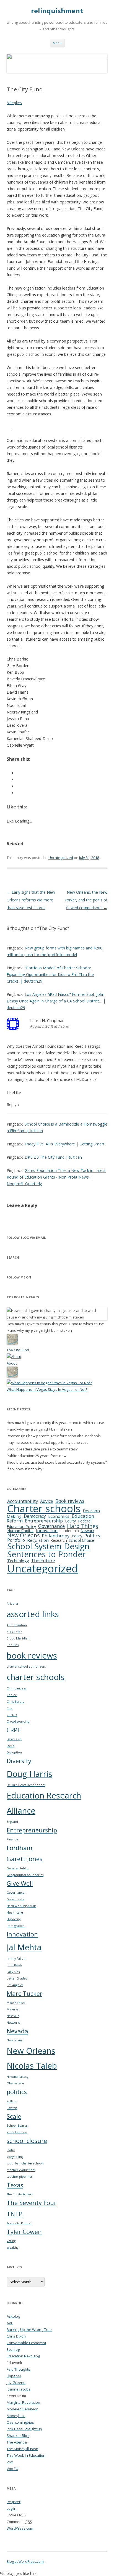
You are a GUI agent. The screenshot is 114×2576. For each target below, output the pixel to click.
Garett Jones (24, 1859)
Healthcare (15, 1912)
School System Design (48, 1546)
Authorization (17, 1625)
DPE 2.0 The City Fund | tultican (53, 1157)
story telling (15, 2157)
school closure (27, 2141)
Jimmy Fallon (16, 1959)
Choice (12, 1695)
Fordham (20, 1848)
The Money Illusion (22, 2449)
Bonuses (13, 1645)
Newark (87, 1531)
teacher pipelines (20, 2177)
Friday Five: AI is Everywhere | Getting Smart (64, 1144)
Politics (92, 1536)
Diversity (19, 1761)
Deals (11, 1746)
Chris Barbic (15, 1702)
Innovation (47, 1530)
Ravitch (12, 2108)
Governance (51, 1526)
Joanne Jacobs (19, 2389)
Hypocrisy (14, 1919)
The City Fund (18, 1350)
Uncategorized (61, 858)
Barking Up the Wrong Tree (29, 2330)
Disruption (14, 1752)
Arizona (12, 1604)
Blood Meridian (18, 1638)
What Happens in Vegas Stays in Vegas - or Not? (47, 1389)
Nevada (17, 2031)
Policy (77, 1536)
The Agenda (17, 2442)
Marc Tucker (24, 1993)
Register (14, 2502)
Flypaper (14, 2376)
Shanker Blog (18, 2436)
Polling (11, 2101)
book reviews (32, 1656)
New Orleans (23, 1535)
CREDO (12, 1715)
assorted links (33, 1614)
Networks (13, 2023)
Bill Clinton (15, 1632)
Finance (12, 1839)
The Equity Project (20, 2194)
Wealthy (12, 2248)
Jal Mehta (24, 1947)
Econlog (13, 2349)
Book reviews (70, 1501)
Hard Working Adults (21, 1906)
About (12, 1363)
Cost (10, 1708)
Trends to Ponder (19, 2223)
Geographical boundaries (25, 1875)
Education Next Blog (23, 2356)
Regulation (38, 1540)
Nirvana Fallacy (17, 2077)
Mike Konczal (16, 2003)
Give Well (20, 1883)
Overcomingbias (20, 2422)
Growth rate (15, 1899)
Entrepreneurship (44, 1521)
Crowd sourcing (18, 1721)
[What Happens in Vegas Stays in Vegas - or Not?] (49, 1383)
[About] (14, 1357)
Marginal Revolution (23, 2402)
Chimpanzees (17, 1688)
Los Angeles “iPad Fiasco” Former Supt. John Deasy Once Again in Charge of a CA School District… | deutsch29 (56, 1001)
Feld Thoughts (18, 2369)
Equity (70, 1521)
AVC (10, 2323)
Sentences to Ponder (46, 1554)
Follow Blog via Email (26, 1237)
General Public (17, 1868)
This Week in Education (26, 2455)
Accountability (23, 1501)
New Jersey (15, 2040)
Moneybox (16, 2416)
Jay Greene (16, 2383)
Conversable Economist (26, 2343)
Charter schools (44, 1508)
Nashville (13, 2016)
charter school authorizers (26, 1667)
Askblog (13, 2316)
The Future (43, 1560)
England (12, 1822)
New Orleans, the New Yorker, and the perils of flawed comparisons (86, 900)
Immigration (16, 1926)
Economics (59, 1516)
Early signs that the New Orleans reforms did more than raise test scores (31, 900)
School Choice (81, 1540)
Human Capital (20, 1531)
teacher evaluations (21, 2170)
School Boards (17, 2126)
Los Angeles (15, 1985)
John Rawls (14, 1965)
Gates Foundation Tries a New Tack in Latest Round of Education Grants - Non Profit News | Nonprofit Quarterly (56, 1177)
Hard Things (82, 1526)
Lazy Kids (13, 1972)
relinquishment (57, 11)
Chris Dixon (16, 2336)
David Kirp (14, 1739)
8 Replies (14, 103)
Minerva (13, 2009)
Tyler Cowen (24, 2232)
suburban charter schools (25, 2163)
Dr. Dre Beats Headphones (26, 1785)
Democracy (35, 1516)
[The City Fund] (12, 1343)
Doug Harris (29, 1774)
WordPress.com (20, 2528)
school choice (17, 2132)
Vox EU (12, 2469)
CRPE (14, 1730)
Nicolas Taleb (32, 2066)
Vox (10, 2462)
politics (17, 2092)
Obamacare (15, 2083)
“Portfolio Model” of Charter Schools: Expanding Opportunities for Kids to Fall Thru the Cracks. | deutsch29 (50, 974)
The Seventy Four (32, 2203)
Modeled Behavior (22, 2409)
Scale (14, 2116)
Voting (11, 2241)
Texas (15, 2185)
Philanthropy (56, 1536)
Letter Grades (17, 1978)
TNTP (15, 2214)
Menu (57, 43)
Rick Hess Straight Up (24, 2429)
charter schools (36, 1677)
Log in (11, 2508)
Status (11, 2150)
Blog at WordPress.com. (26, 2562)
